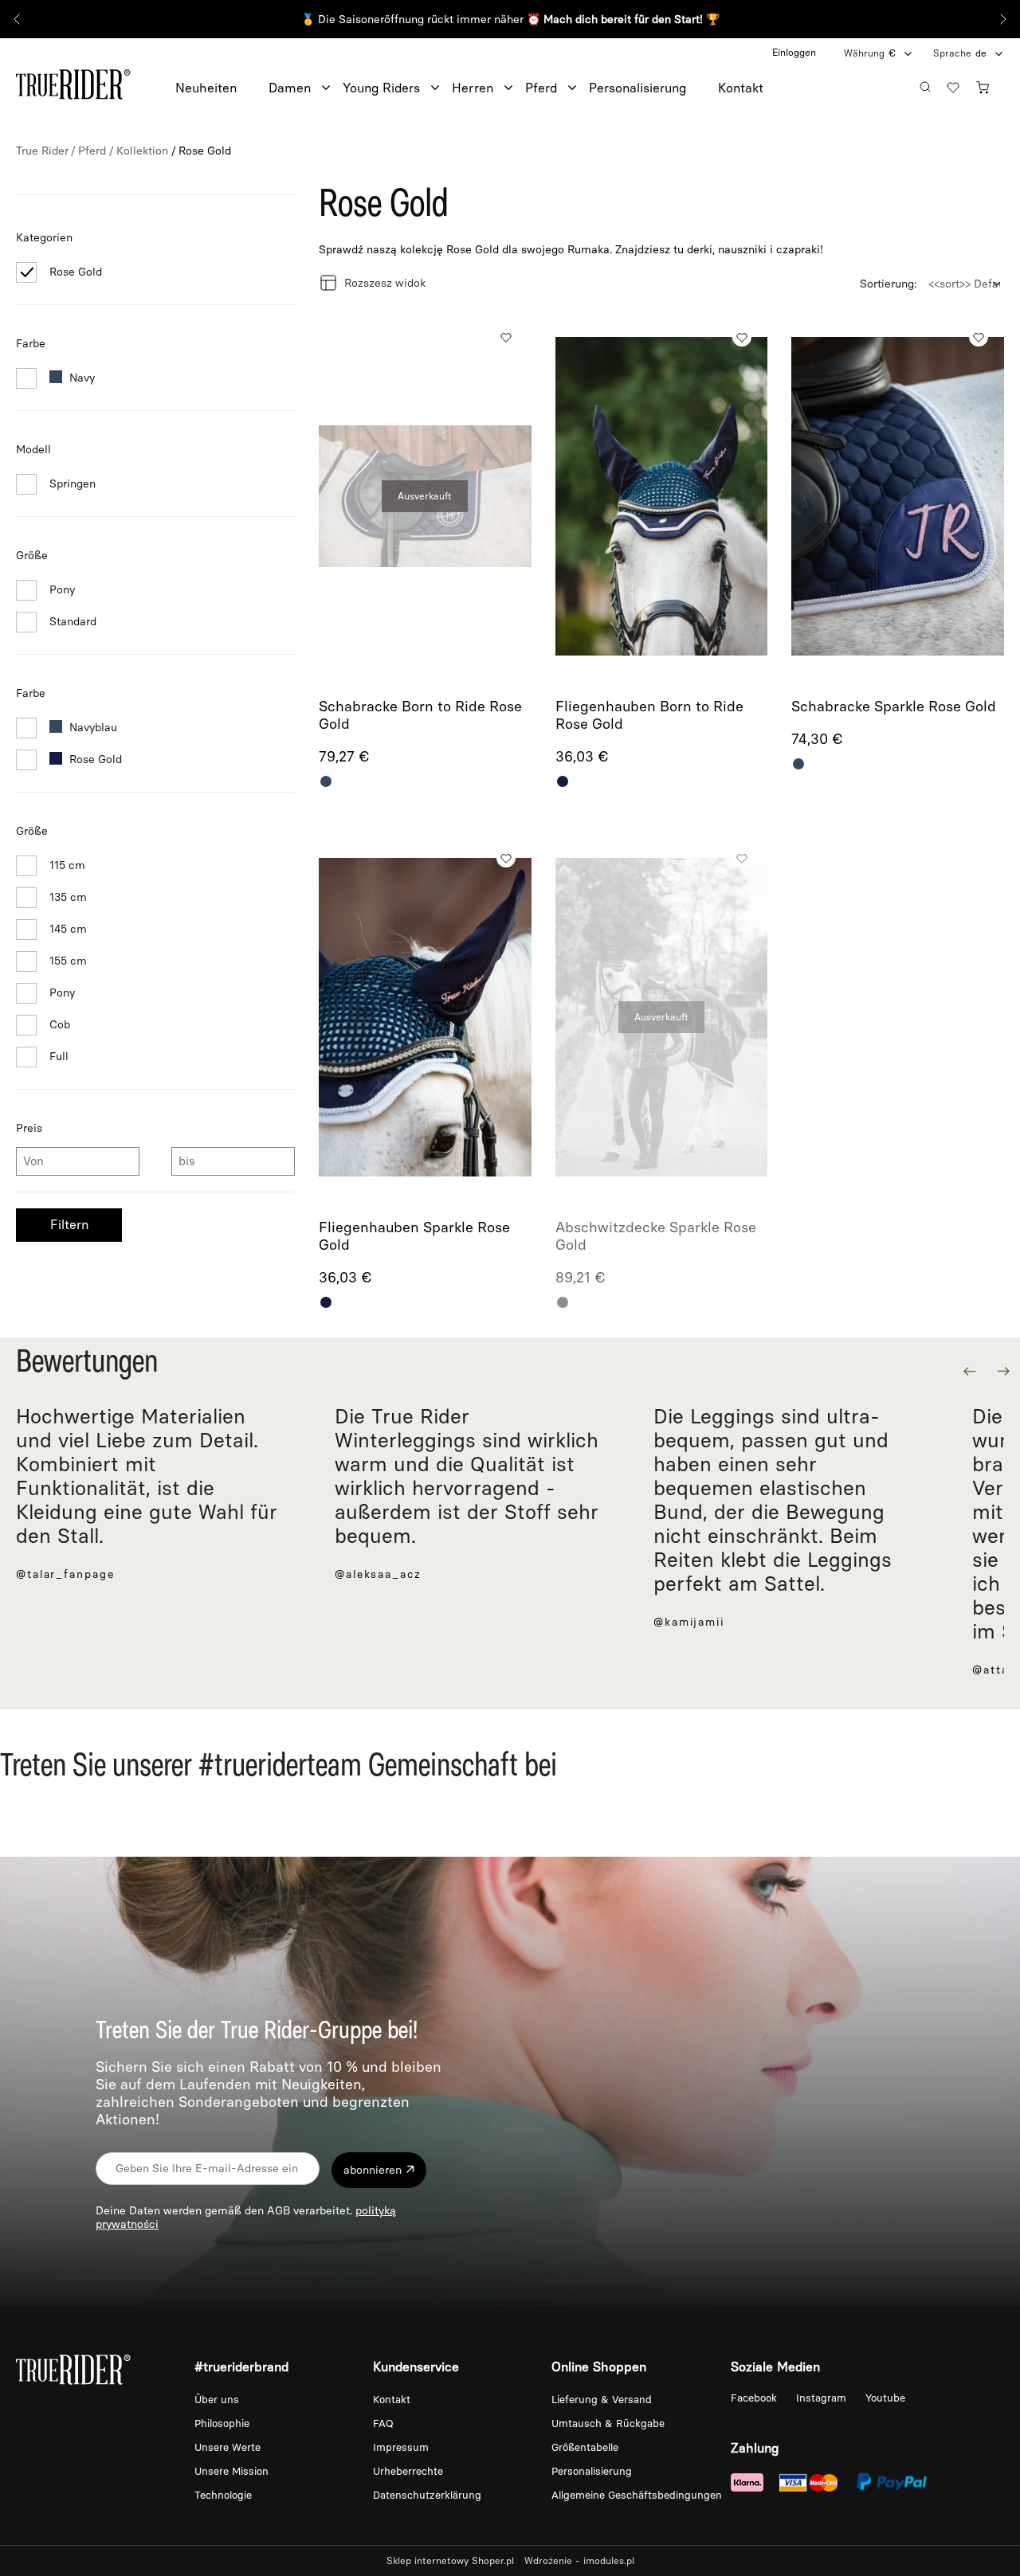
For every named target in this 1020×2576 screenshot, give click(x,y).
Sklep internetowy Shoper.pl (450, 2561)
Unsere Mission (231, 2471)
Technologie (223, 2495)
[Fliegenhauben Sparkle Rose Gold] (425, 1018)
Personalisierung (592, 2471)
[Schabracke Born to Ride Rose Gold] (425, 497)
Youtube (885, 2398)
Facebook (755, 2398)
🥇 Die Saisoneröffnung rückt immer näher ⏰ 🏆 (510, 20)
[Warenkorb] (987, 85)
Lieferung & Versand (602, 2400)
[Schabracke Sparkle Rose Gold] (898, 497)
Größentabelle (585, 2447)
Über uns (217, 2400)
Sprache (952, 53)
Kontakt (392, 2400)
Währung (864, 53)
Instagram (823, 2398)
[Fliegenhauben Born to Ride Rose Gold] (662, 497)
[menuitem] (222, 88)
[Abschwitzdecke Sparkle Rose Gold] (662, 1018)
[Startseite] (73, 82)
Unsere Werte (228, 2447)
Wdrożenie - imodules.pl (579, 2561)
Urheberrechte (408, 2471)
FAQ (383, 2423)
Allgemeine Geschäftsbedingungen (637, 2495)
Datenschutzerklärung (427, 2495)
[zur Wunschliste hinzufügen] (506, 337)
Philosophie (222, 2423)
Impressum (401, 2447)
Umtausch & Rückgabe (608, 2423)
